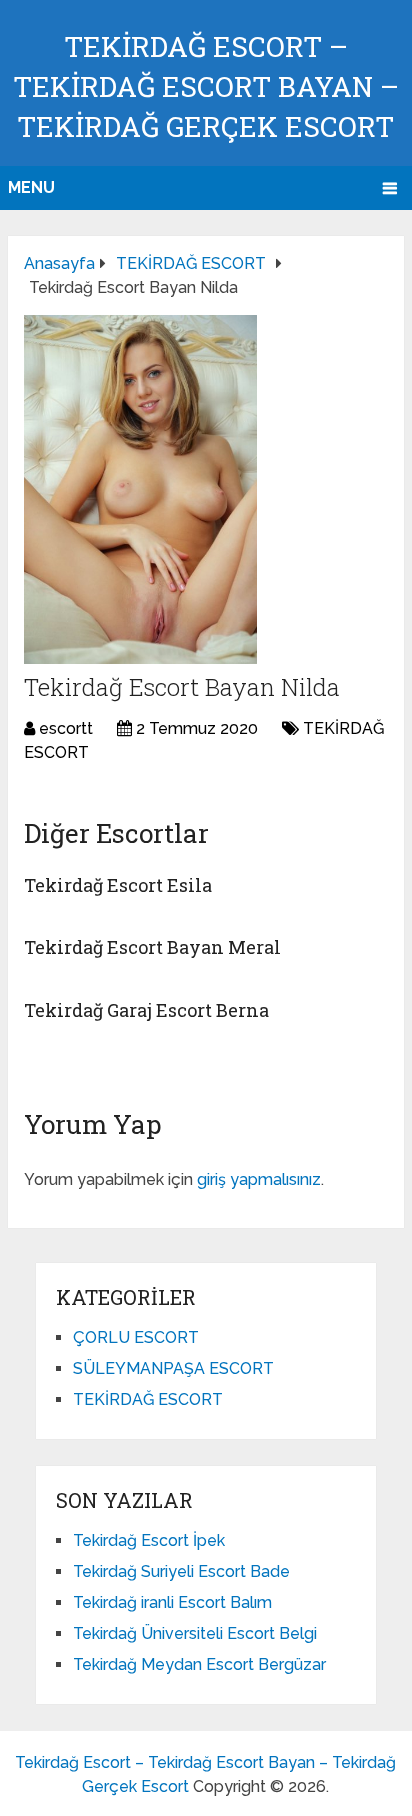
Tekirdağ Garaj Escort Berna (146, 1010)
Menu (31, 187)
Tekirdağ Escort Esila (118, 885)
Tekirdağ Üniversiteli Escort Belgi (195, 1633)
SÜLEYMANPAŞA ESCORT (173, 1368)
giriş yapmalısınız (259, 1179)
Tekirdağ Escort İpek (149, 1540)
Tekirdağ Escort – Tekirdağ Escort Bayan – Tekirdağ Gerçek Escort (206, 86)
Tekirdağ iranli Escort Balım (172, 1602)
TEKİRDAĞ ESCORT (148, 1399)
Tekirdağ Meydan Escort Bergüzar (199, 1664)
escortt (66, 728)
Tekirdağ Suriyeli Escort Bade (181, 1571)
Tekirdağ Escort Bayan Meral (152, 947)
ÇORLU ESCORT (136, 1337)
